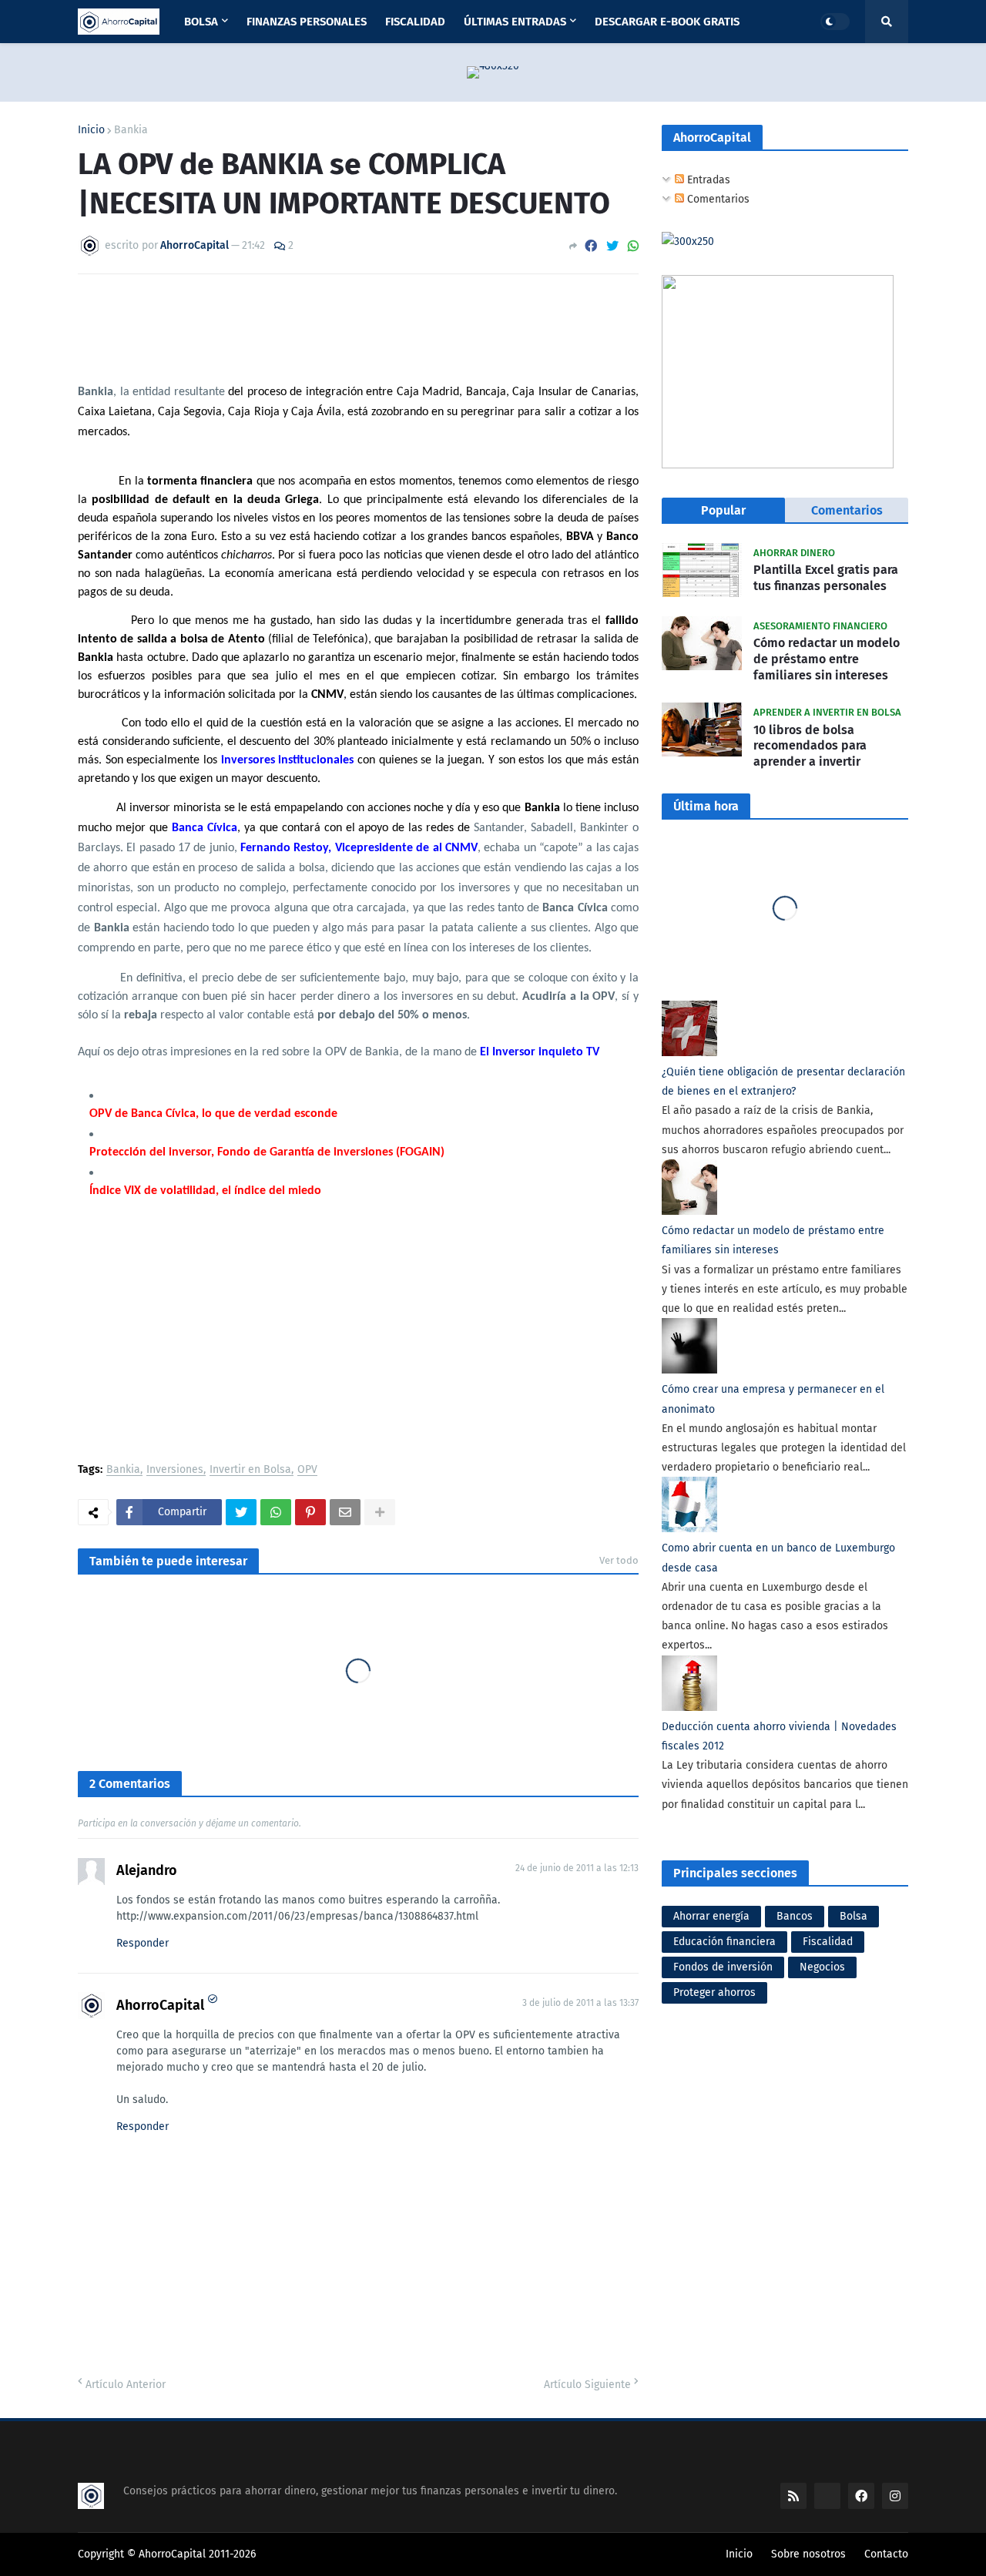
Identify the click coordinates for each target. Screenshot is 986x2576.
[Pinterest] (310, 1512)
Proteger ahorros (714, 1992)
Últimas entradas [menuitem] (515, 22)
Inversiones (175, 1470)
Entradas (707, 180)
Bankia (131, 130)
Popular (723, 510)
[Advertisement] (358, 1333)
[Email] (345, 1512)
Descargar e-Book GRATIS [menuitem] (667, 22)
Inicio (91, 130)
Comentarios (717, 199)
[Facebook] (591, 246)
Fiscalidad (828, 1942)
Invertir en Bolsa (250, 1470)
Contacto (886, 2554)
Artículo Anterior (126, 2385)
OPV (307, 1470)
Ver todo (619, 1560)
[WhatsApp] (633, 246)
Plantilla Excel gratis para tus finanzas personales (826, 578)
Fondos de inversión (723, 1967)
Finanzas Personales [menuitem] (307, 22)
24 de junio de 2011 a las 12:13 (577, 1868)
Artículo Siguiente (587, 2385)
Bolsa (854, 1916)
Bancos (795, 1916)
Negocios (822, 1967)
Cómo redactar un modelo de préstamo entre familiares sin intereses (827, 659)
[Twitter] (612, 246)
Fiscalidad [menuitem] (415, 22)
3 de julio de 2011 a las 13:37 (580, 2003)
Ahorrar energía (711, 1916)
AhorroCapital (160, 2005)
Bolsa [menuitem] (201, 22)
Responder (143, 1943)
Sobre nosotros (808, 2554)
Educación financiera (724, 1942)
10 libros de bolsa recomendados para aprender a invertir (810, 746)
